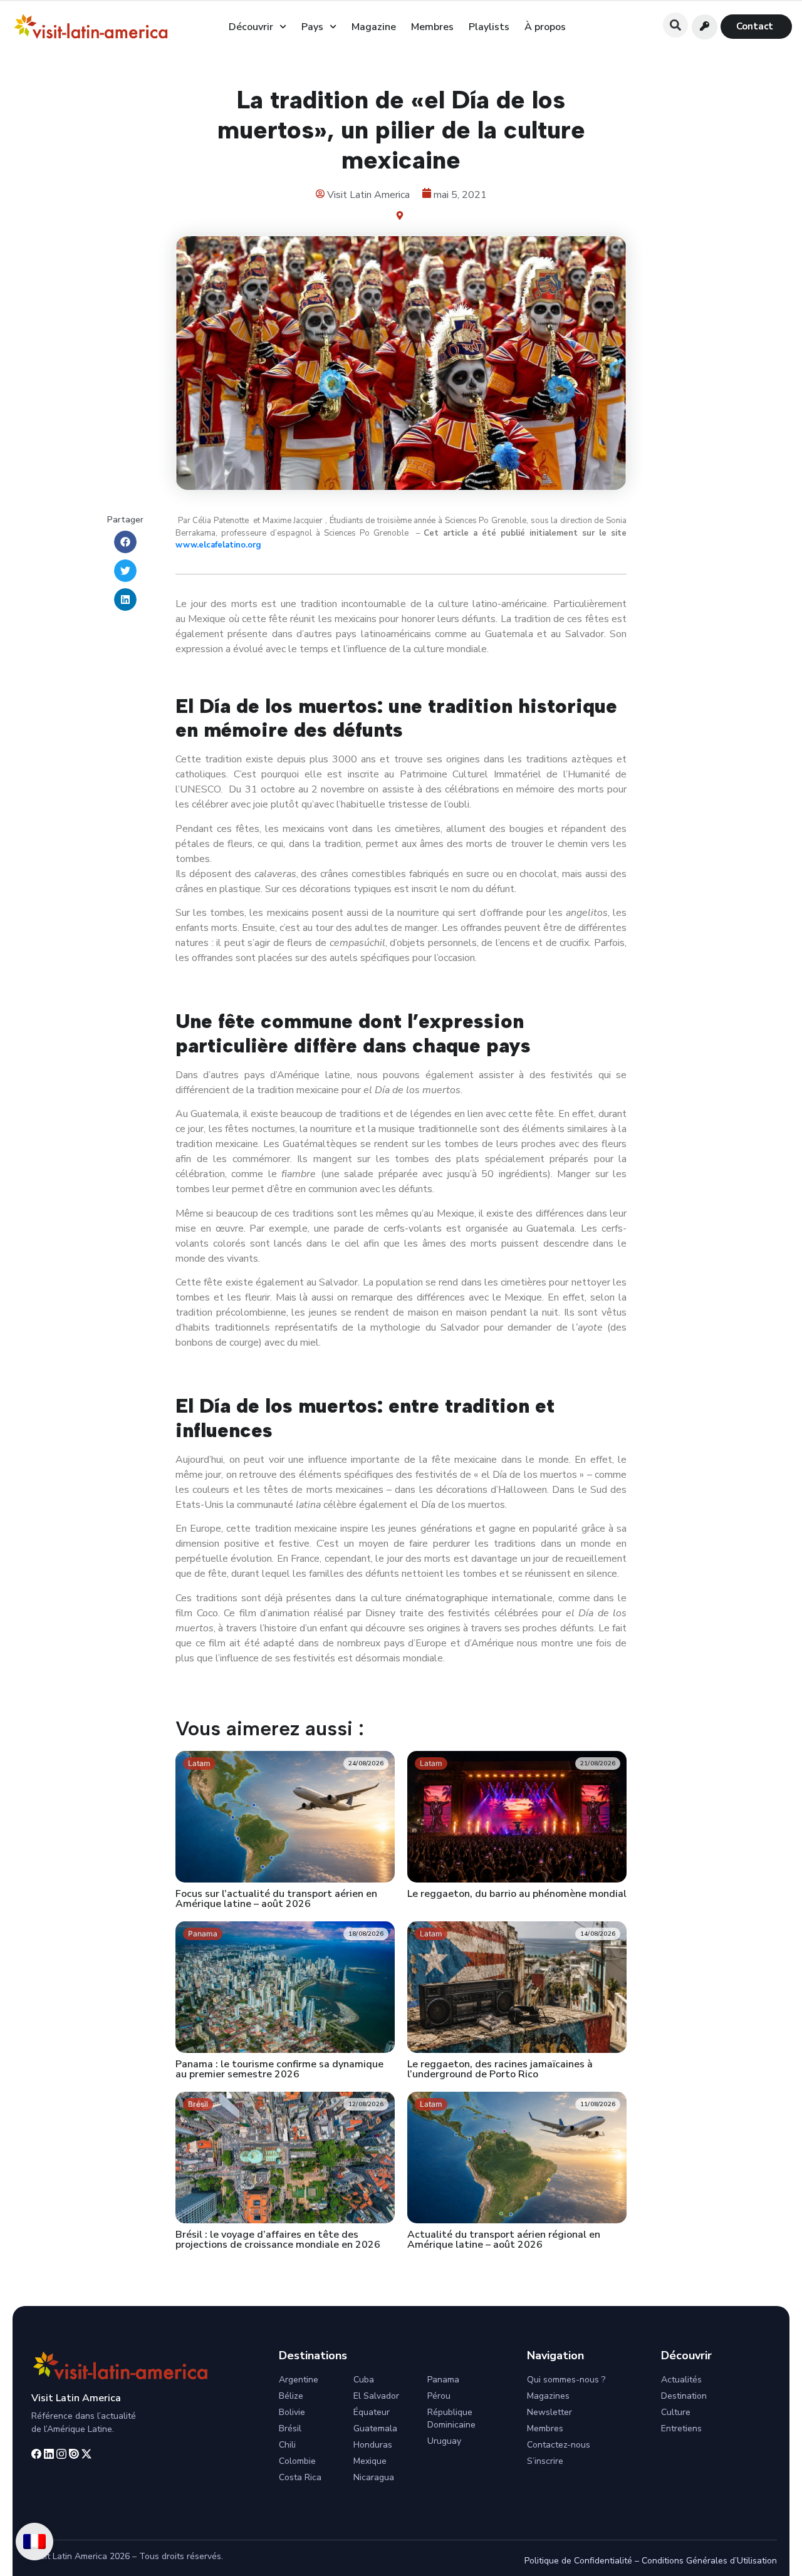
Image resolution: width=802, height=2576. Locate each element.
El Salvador (376, 2396)
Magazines (548, 2396)
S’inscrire (545, 2461)
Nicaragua (374, 2477)
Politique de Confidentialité (578, 2561)
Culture (676, 2412)
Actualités (681, 2380)
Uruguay (444, 2441)
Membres (432, 27)
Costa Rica (300, 2477)
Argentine (299, 2380)
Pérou (439, 2396)
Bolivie (292, 2412)
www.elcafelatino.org (218, 545)
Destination (684, 2396)
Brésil (290, 2428)
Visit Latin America (76, 2398)
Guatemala (375, 2428)
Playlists (489, 27)
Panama (443, 2380)
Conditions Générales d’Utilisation (709, 2561)
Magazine (374, 27)
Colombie (297, 2461)
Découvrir (251, 27)
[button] (675, 25)
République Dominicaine (451, 2418)
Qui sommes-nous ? (566, 2380)
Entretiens (681, 2428)
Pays (312, 27)
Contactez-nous (559, 2445)
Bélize (291, 2396)
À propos (545, 27)
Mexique (370, 2461)
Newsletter (549, 2412)
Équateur (372, 2412)
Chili (287, 2445)
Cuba (364, 2380)
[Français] (34, 2542)
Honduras (373, 2445)
